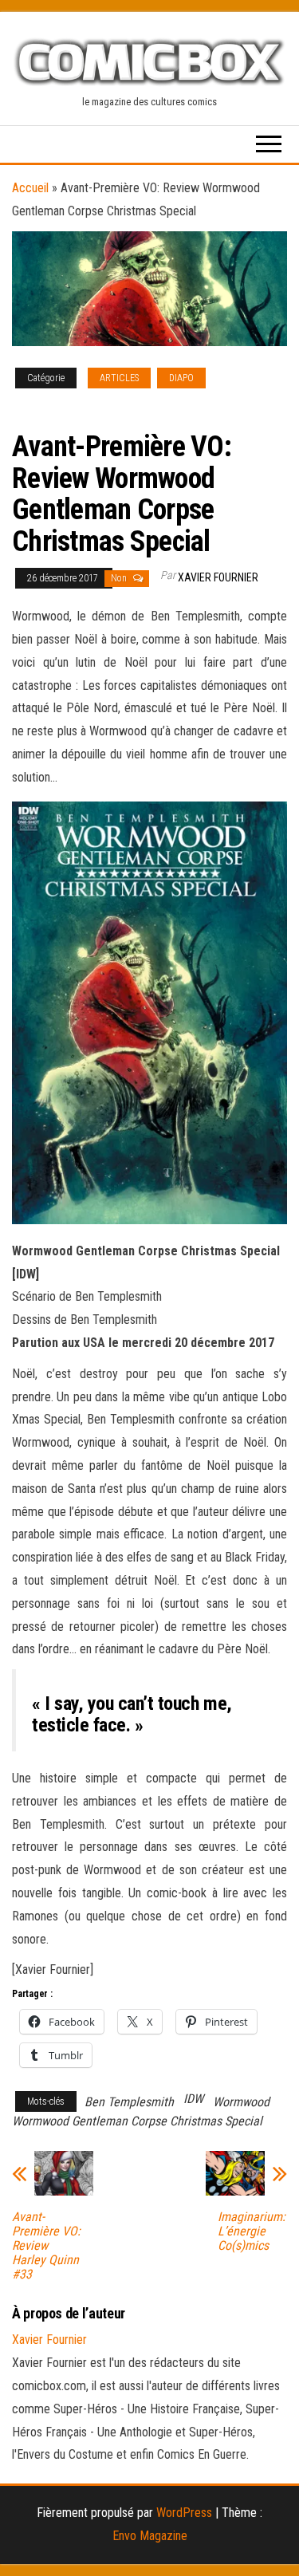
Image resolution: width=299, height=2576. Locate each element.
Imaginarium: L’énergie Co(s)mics (252, 2231)
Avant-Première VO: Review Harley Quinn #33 (46, 2246)
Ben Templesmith (129, 2102)
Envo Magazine (150, 2536)
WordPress (184, 2513)
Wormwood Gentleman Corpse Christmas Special (137, 2121)
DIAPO (181, 378)
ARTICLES (119, 378)
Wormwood (241, 2102)
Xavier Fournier (218, 577)
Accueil (30, 188)
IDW (193, 2099)
